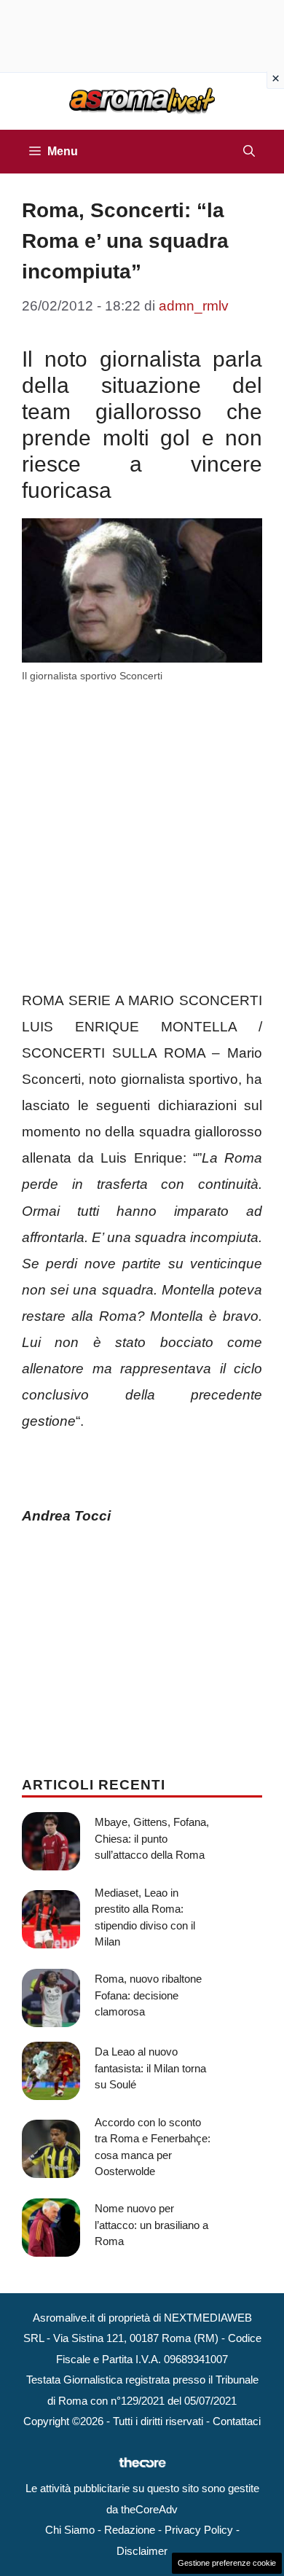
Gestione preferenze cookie (227, 2563)
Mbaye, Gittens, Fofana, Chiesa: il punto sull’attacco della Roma (152, 1838)
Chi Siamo (70, 2530)
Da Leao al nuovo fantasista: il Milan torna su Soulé (150, 2068)
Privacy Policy (199, 2530)
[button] (249, 152)
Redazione (130, 2530)
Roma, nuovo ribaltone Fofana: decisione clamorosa (148, 1995)
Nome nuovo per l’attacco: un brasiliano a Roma (151, 2225)
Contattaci (237, 2421)
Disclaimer (142, 2551)
